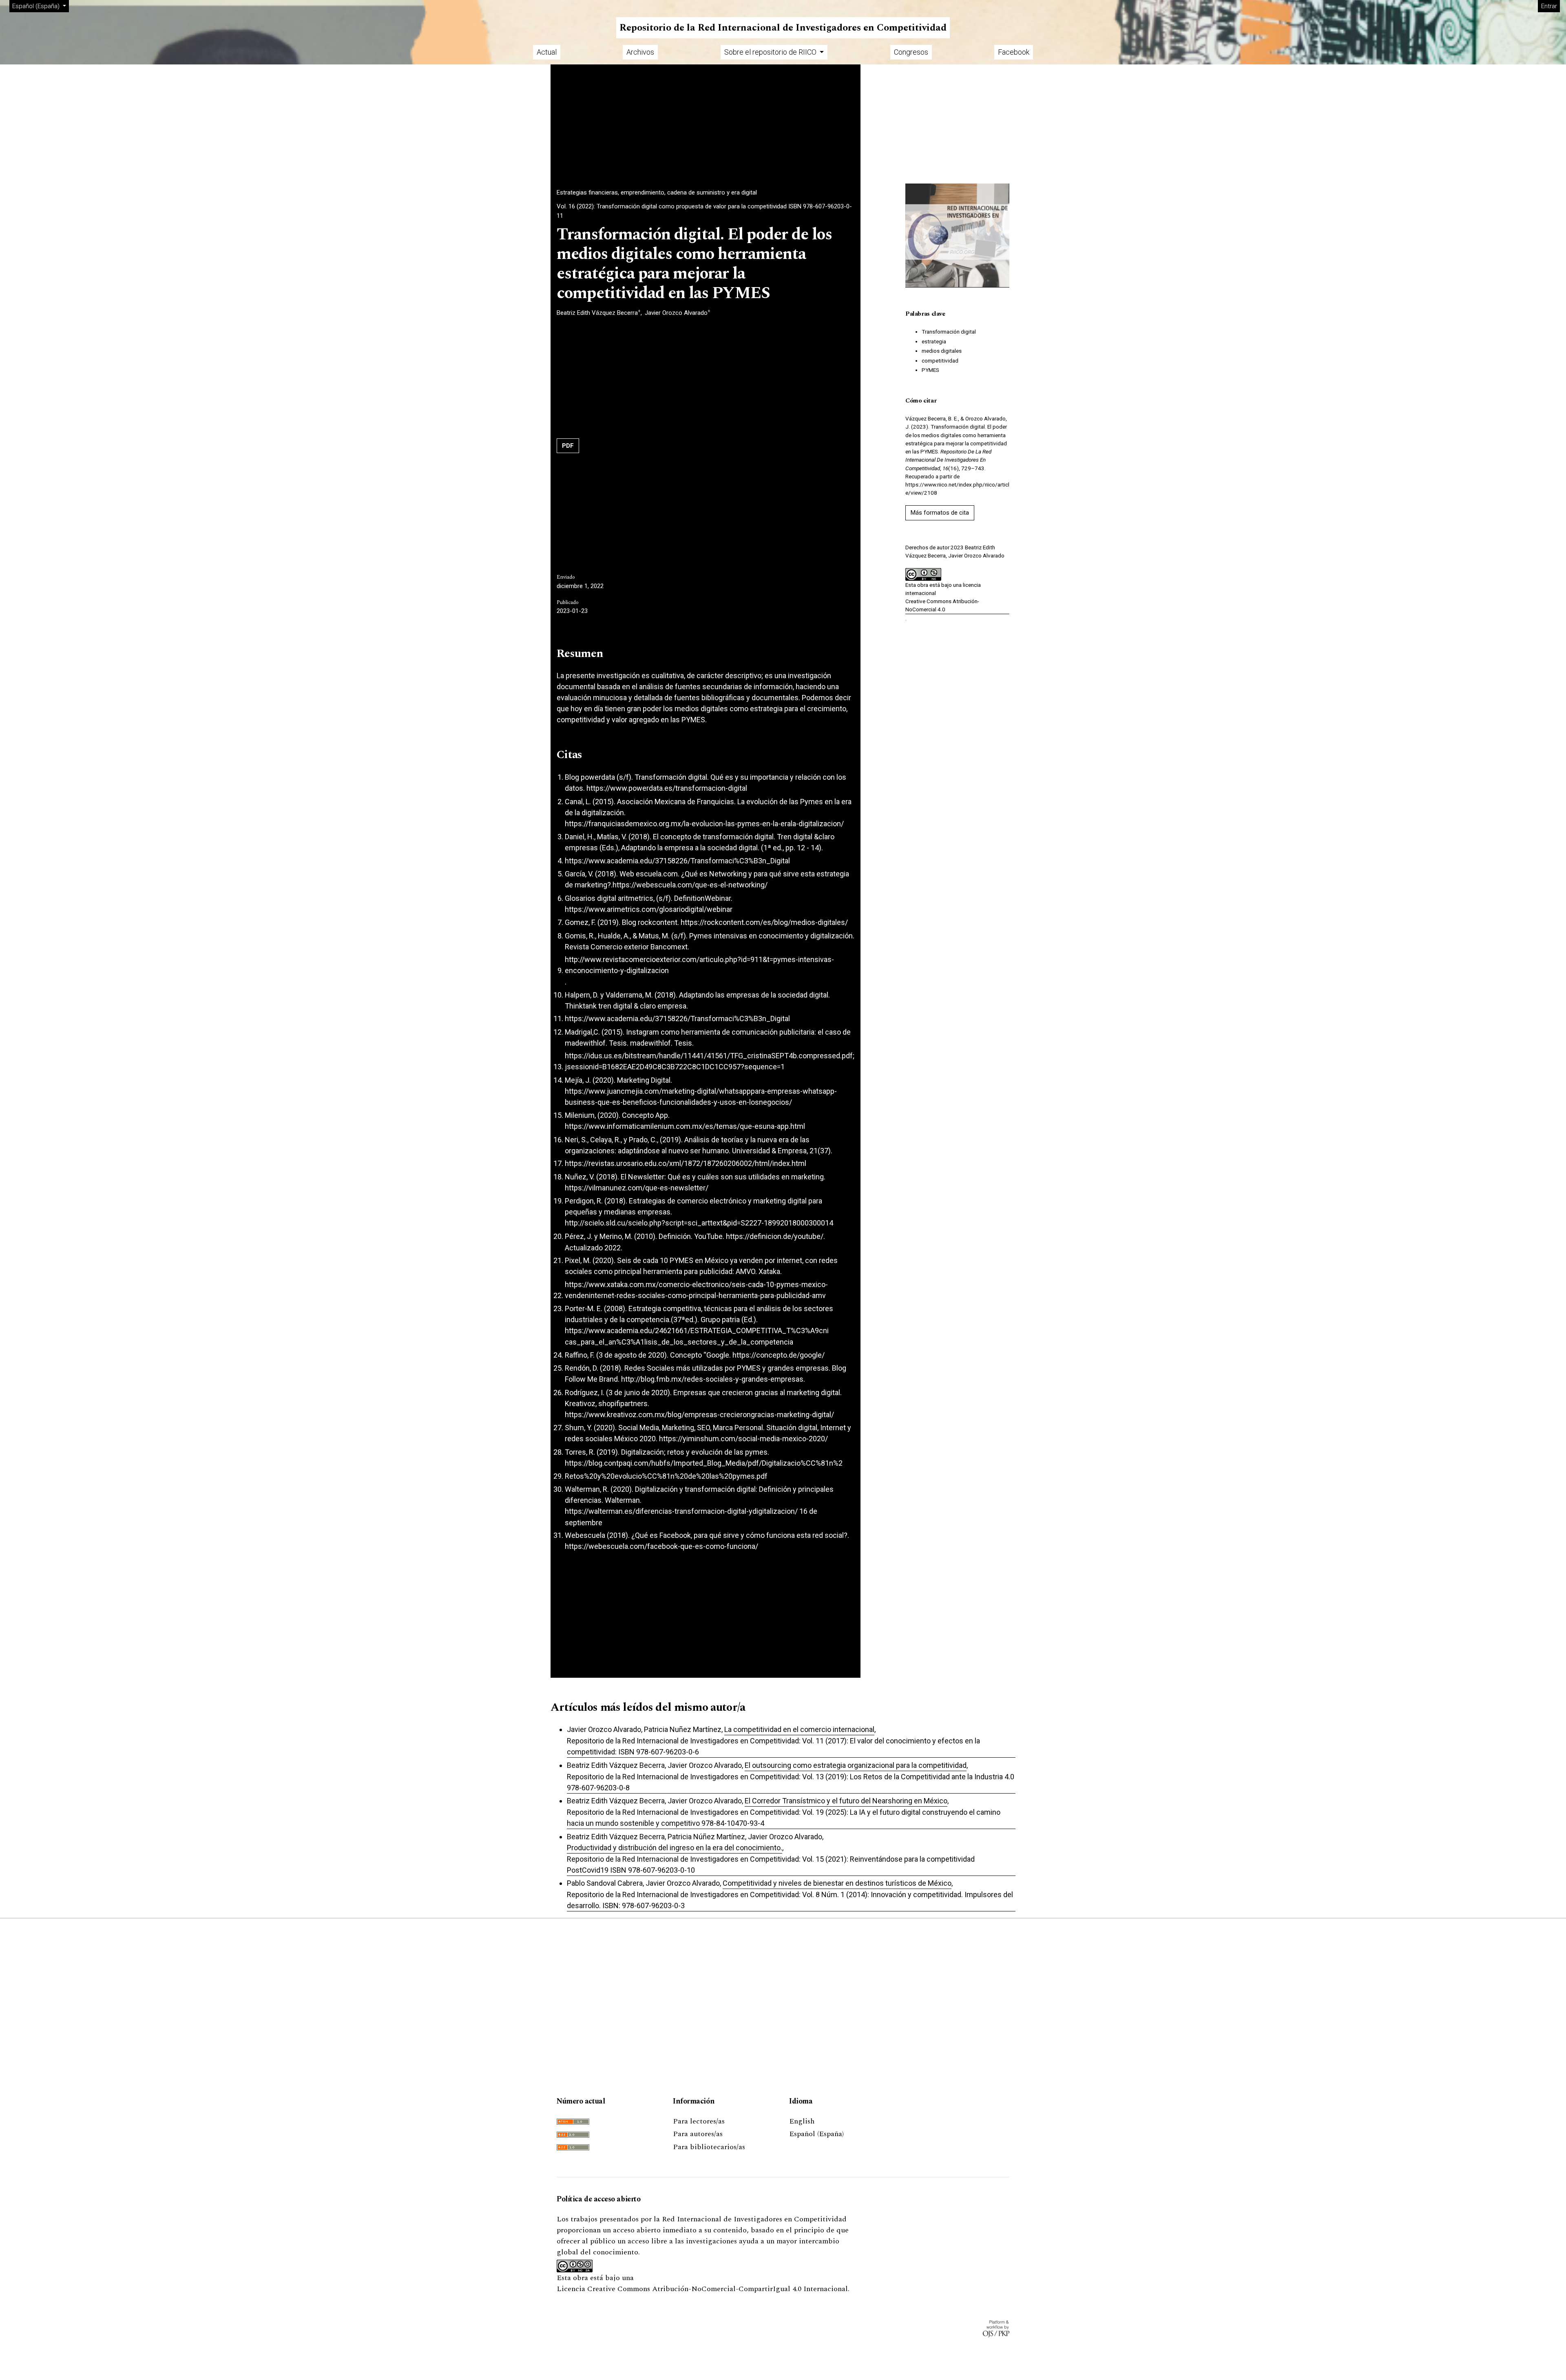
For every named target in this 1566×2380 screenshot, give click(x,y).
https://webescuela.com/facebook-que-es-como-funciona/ (661, 1546)
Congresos (911, 52)
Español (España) (816, 2134)
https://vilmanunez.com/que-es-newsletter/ (637, 1188)
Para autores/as (698, 2134)
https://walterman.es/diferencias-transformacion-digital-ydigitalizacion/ (681, 1511)
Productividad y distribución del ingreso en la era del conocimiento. (675, 1848)
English (802, 2121)
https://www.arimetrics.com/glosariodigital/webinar (649, 909)
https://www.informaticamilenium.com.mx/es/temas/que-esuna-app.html (685, 1126)
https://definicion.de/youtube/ (775, 1236)
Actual (547, 52)
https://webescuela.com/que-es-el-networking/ (690, 885)
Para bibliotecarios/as (709, 2147)
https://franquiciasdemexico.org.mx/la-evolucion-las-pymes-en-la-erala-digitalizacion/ (704, 824)
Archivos (640, 52)
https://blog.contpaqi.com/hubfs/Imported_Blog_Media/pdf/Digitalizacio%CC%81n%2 (704, 1463)
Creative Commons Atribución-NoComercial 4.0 (942, 605)
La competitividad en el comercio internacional (799, 1729)
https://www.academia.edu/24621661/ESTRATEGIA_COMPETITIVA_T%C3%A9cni (697, 1330)
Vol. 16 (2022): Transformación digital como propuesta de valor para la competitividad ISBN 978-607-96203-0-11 (704, 211)
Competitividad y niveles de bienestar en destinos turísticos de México (837, 1883)
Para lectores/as (699, 2121)
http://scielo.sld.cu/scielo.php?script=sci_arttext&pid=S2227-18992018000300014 (699, 1223)
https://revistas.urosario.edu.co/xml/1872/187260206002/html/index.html (686, 1163)
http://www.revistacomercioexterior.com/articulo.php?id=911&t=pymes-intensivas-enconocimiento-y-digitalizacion (699, 965)
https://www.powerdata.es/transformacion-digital (667, 788)
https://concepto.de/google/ (779, 1355)
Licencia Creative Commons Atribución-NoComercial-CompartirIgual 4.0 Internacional (702, 2289)
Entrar (1549, 6)
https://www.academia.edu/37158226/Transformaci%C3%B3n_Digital (677, 861)
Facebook (1014, 52)
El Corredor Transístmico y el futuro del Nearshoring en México (846, 1801)
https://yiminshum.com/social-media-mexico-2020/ (743, 1439)
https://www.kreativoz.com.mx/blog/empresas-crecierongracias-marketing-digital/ (699, 1415)
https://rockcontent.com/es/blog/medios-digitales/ (764, 922)
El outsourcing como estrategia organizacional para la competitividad (856, 1765)
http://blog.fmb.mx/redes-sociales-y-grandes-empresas (712, 1379)
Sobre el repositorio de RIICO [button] (771, 52)
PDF (568, 446)
